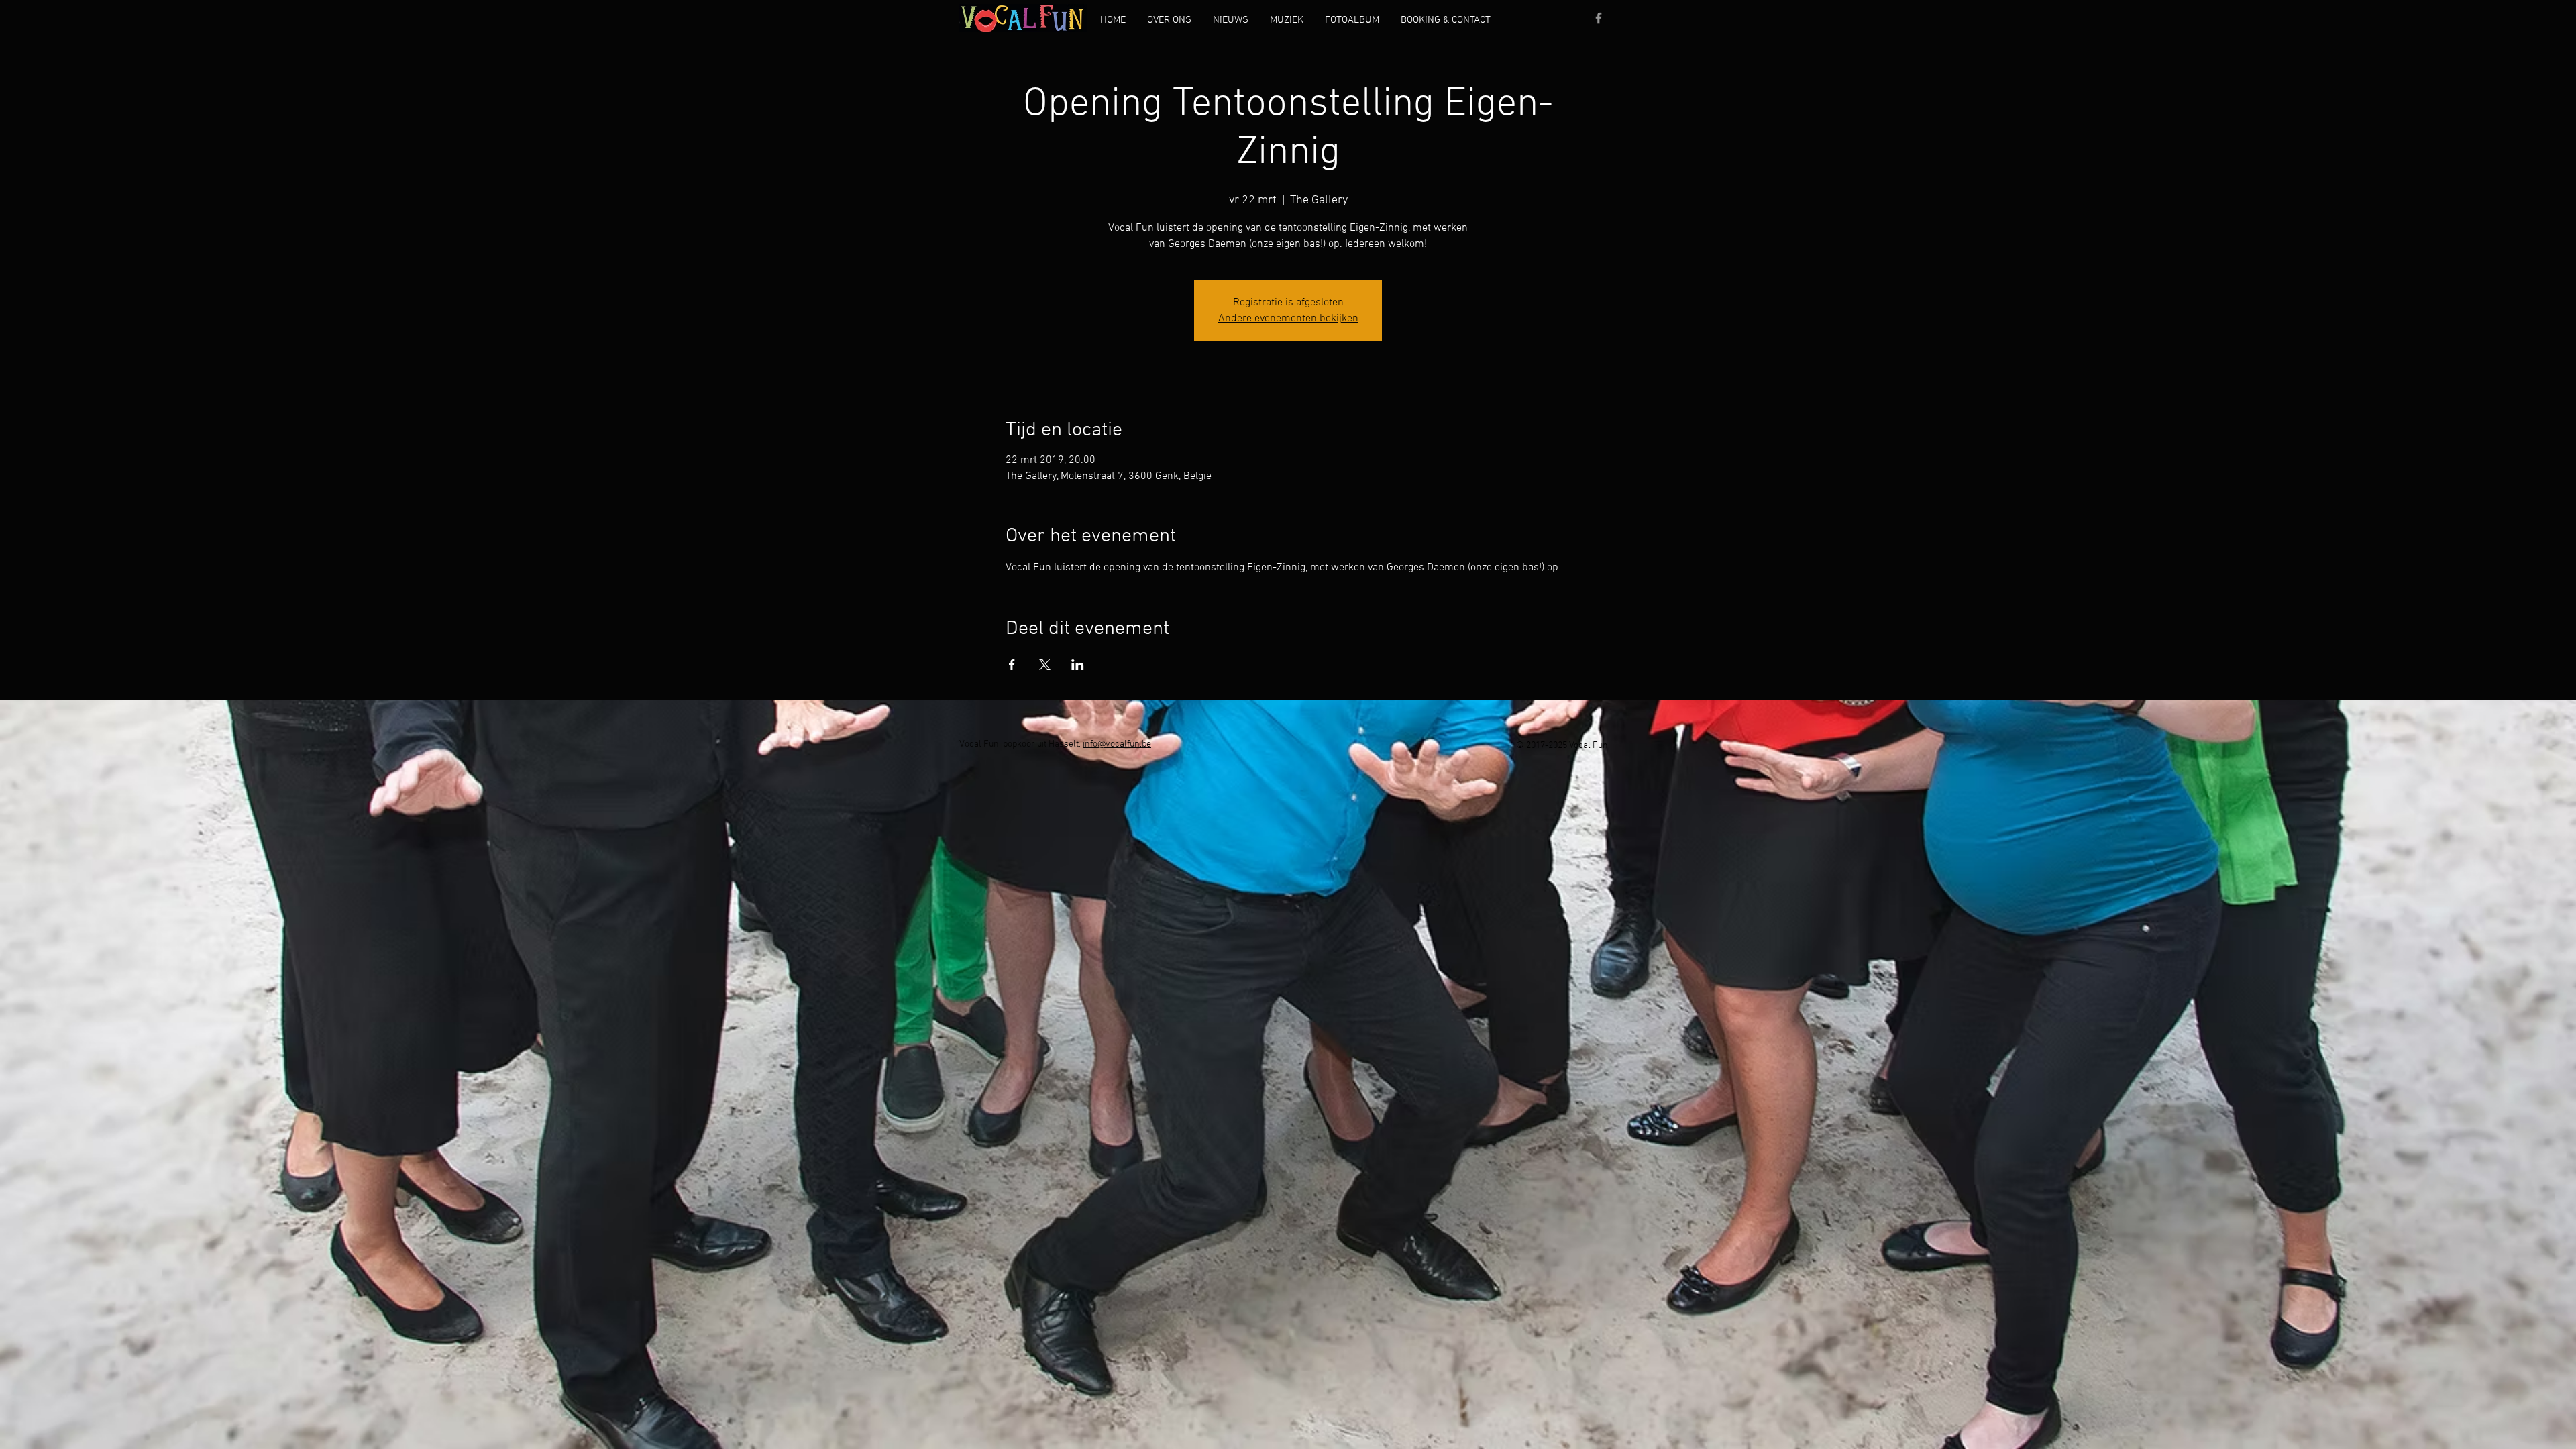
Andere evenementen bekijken (1288, 319)
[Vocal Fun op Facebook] (1599, 18)
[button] (1169, 20)
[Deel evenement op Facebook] (1012, 665)
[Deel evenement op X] (1045, 665)
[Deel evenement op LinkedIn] (1078, 665)
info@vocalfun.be (1117, 744)
